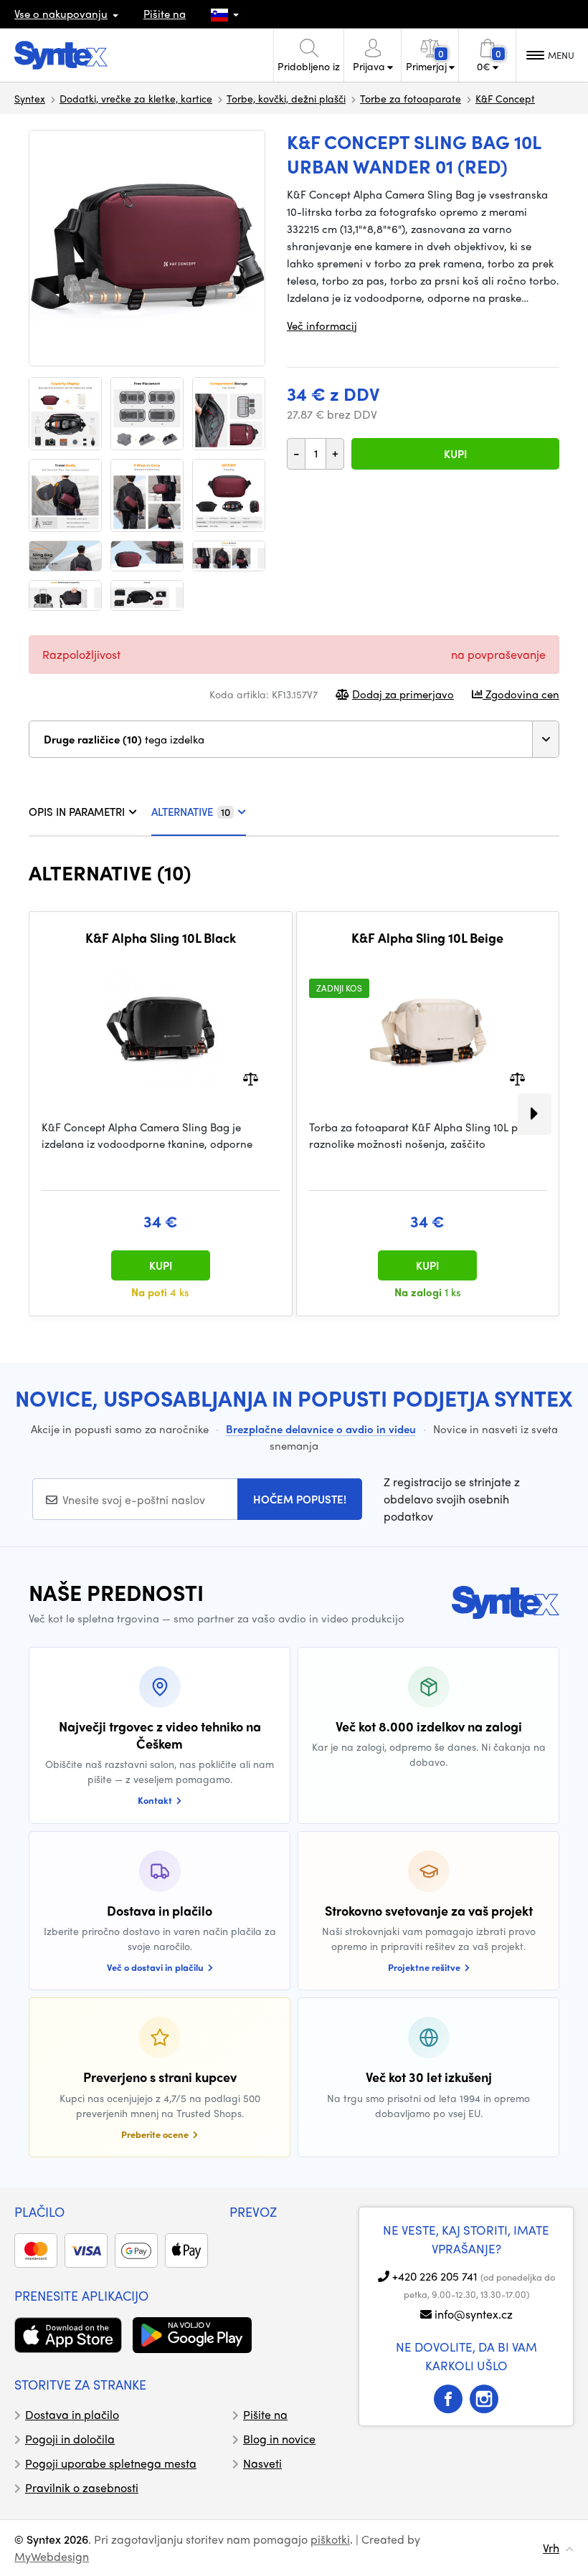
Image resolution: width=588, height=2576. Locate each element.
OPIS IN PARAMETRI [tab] (77, 812)
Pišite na (165, 14)
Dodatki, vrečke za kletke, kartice (136, 98)
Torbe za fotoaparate (411, 98)
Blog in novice (279, 2439)
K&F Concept (505, 98)
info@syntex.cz (474, 2314)
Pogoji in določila (70, 2439)
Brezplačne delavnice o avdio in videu (321, 1429)
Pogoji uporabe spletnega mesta (111, 2463)
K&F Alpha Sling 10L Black (161, 938)
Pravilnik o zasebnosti (82, 2487)
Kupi (455, 454)
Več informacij (322, 325)
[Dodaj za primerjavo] (251, 1078)
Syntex (30, 98)
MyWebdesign (52, 2556)
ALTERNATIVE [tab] (191, 812)
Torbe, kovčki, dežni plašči (286, 98)
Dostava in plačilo (72, 2414)
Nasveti (262, 2463)
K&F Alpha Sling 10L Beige (427, 938)
